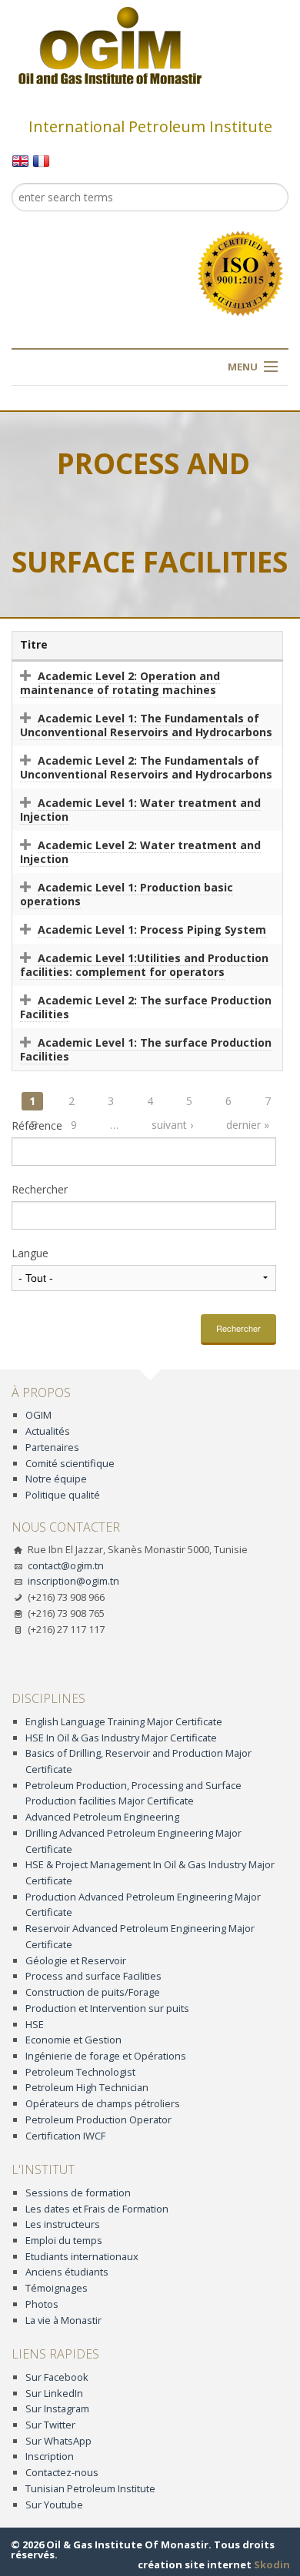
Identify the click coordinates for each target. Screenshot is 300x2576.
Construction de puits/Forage (93, 1992)
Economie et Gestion (73, 2040)
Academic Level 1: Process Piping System (152, 929)
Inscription (50, 2456)
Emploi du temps (64, 2240)
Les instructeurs (63, 2224)
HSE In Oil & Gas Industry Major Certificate (121, 1738)
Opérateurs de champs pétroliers (103, 2103)
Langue (30, 1253)
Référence (37, 1126)
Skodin (272, 2564)
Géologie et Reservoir (76, 1960)
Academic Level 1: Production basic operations (127, 894)
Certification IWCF (65, 2136)
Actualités (48, 1431)
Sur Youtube (54, 2505)
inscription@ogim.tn (73, 1581)
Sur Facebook (57, 2377)
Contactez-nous (62, 2472)
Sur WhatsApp (58, 2441)
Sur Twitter (50, 2425)
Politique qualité (63, 1495)
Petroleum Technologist (80, 2072)
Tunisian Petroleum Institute (90, 2488)
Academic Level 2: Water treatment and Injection (140, 852)
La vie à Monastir (63, 2320)
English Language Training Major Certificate (124, 1721)
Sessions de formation (78, 2193)
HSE (35, 2024)
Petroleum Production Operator (98, 2120)
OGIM (38, 1415)
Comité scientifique (70, 1463)
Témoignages (57, 2288)
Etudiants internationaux (82, 2256)
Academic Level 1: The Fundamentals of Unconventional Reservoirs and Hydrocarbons (146, 725)
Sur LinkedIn (54, 2393)
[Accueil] (110, 45)
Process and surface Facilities (93, 1976)
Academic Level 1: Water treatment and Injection (140, 810)
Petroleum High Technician (87, 2087)
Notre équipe (56, 1479)
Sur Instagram (57, 2408)
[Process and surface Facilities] (20, 160)
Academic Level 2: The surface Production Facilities (146, 1007)
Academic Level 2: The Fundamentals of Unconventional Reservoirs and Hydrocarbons (146, 767)
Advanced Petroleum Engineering (102, 1817)
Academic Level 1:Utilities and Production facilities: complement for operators (144, 965)
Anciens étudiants (67, 2272)
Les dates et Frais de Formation (97, 2209)
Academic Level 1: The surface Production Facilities (146, 1049)
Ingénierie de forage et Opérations (106, 2056)
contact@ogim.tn (66, 1565)
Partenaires (52, 1447)
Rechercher (40, 1190)
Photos (42, 2304)
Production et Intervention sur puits (107, 2008)
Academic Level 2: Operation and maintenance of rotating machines (120, 683)
